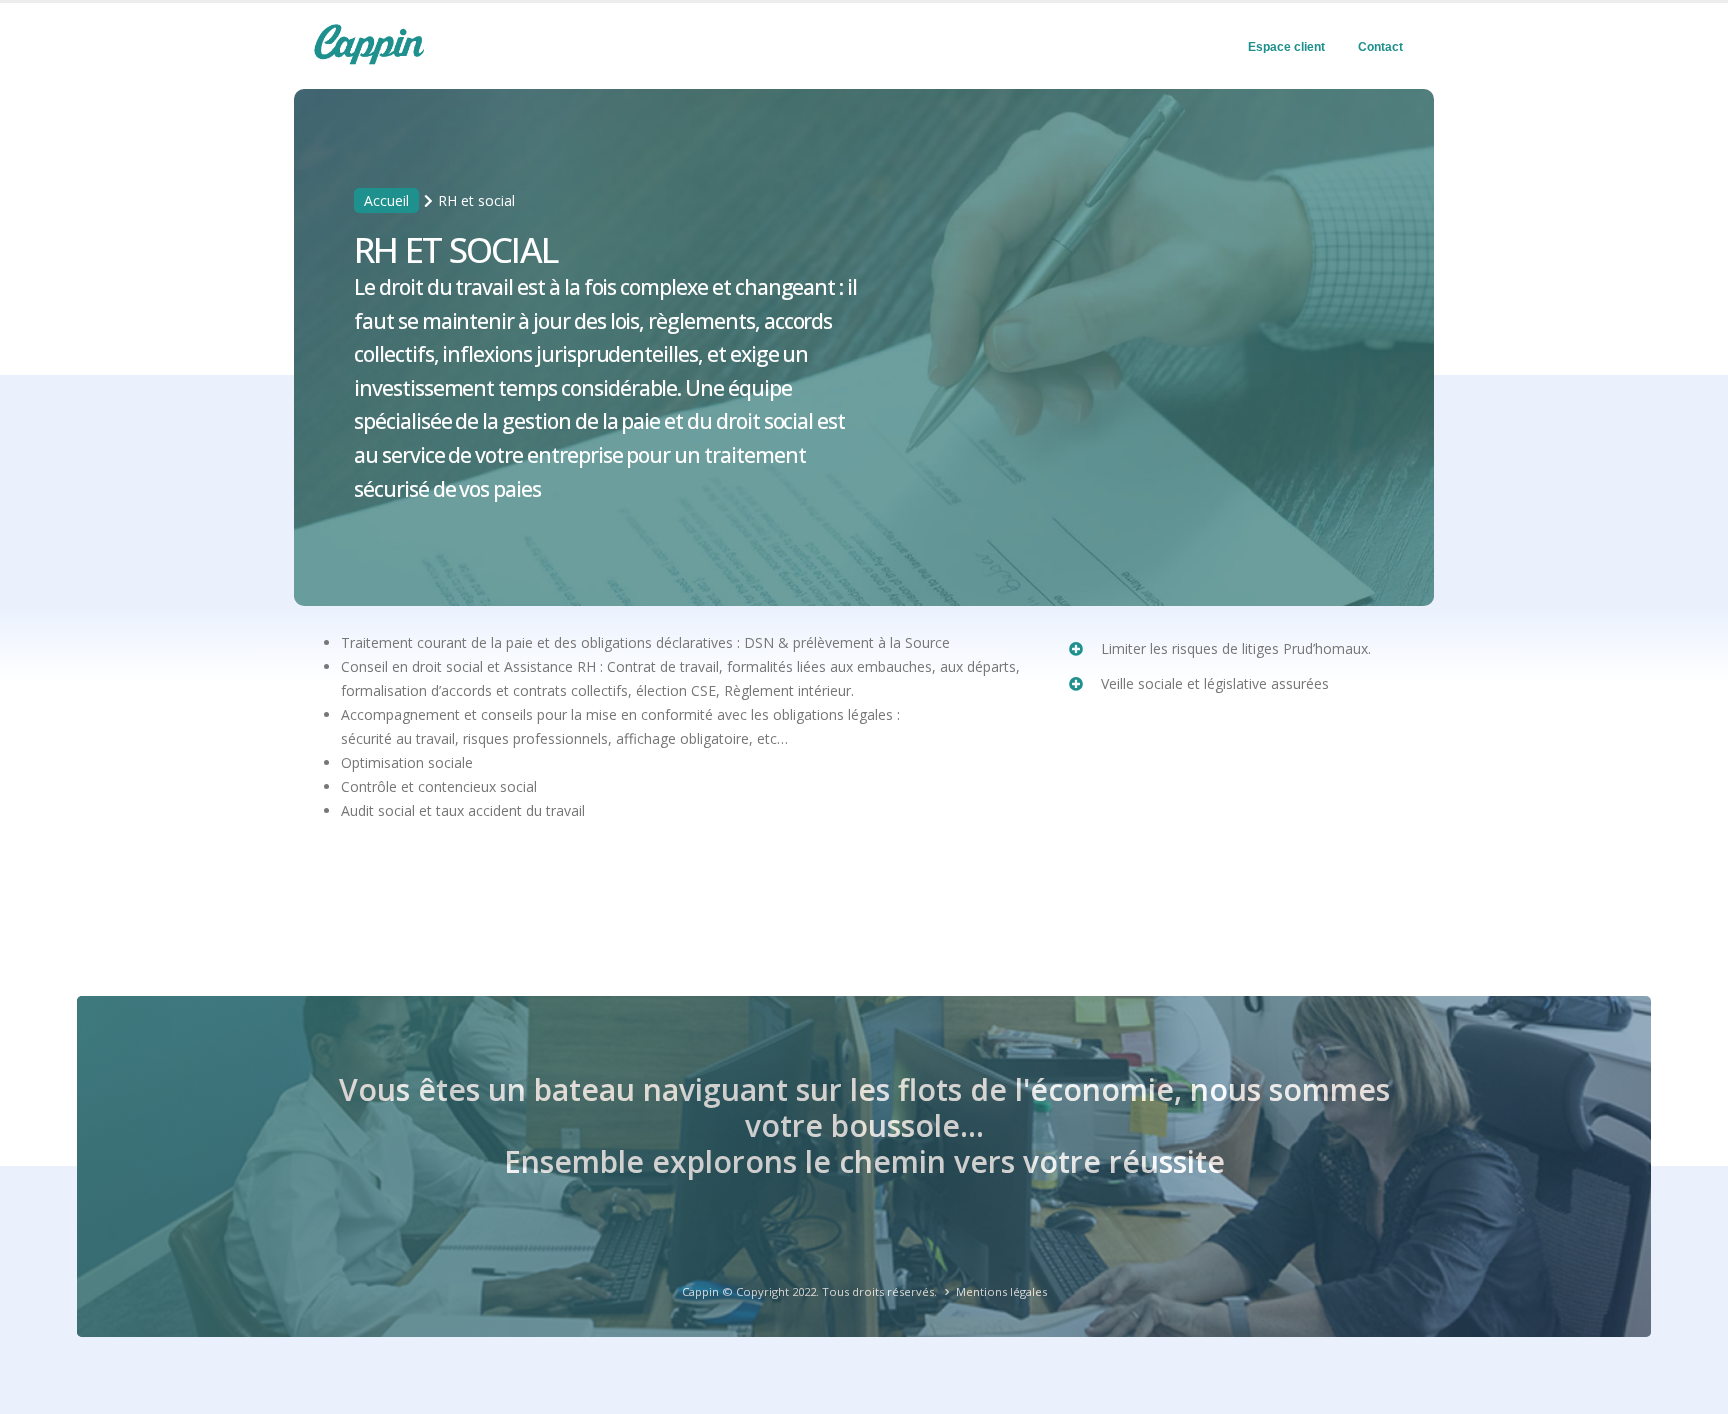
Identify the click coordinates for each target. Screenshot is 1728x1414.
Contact (1380, 47)
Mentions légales (1001, 1291)
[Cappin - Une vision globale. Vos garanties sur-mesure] (369, 44)
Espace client (1286, 47)
